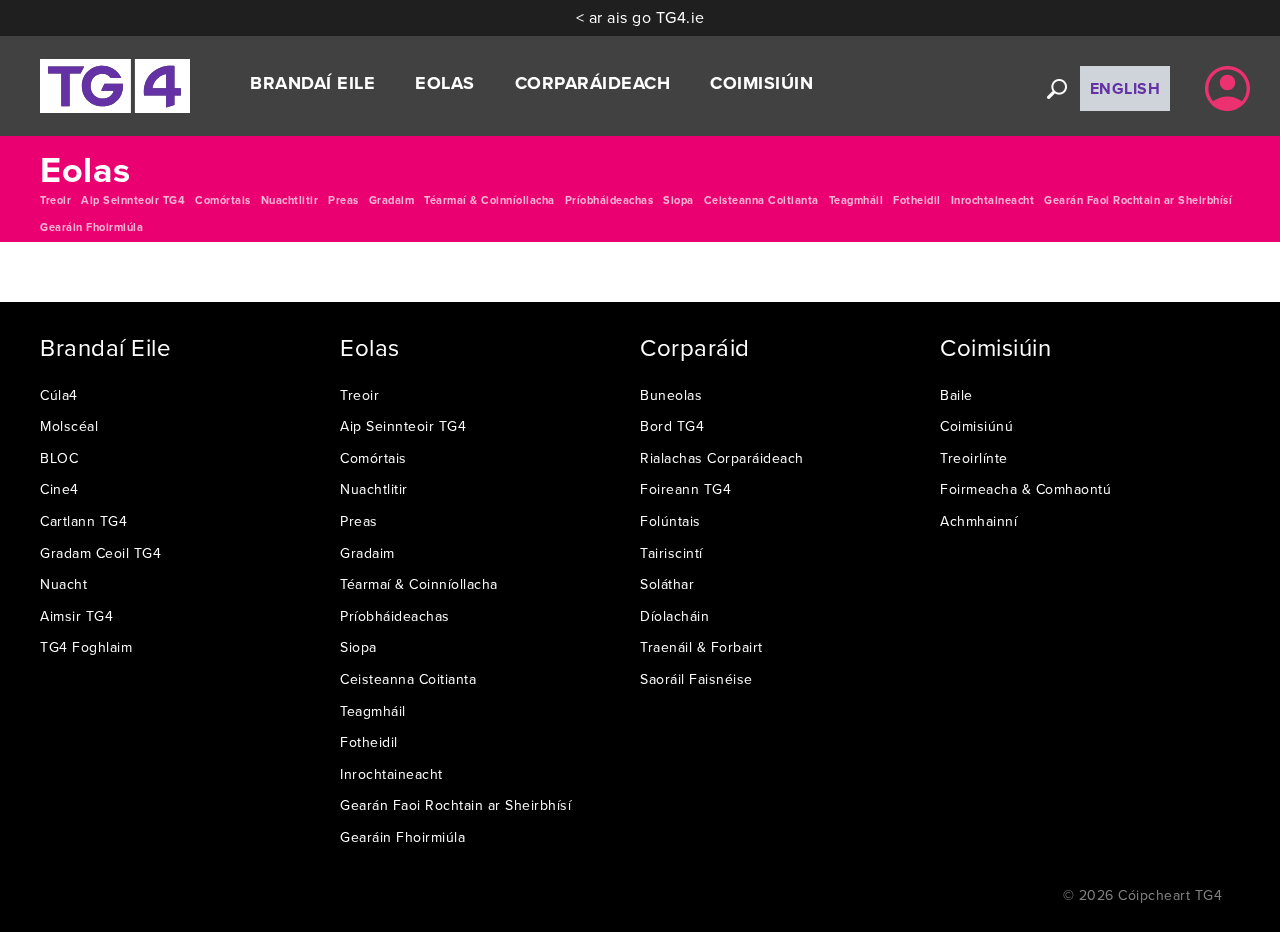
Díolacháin (674, 616)
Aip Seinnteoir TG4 (133, 200)
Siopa (678, 200)
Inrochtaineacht (993, 200)
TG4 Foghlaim (86, 647)
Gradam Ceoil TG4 (100, 553)
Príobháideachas (609, 200)
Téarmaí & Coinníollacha (489, 200)
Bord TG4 (672, 426)
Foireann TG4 (685, 489)
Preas (343, 200)
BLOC (59, 458)
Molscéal (69, 426)
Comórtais (223, 200)
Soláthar (667, 584)
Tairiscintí (671, 553)
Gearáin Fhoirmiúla (91, 227)
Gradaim (392, 200)
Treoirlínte (974, 458)
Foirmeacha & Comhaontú (1025, 489)
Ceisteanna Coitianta (761, 200)
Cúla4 (59, 395)
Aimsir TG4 (76, 616)
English (1125, 88)
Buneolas (671, 395)
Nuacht (63, 584)
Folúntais (670, 521)
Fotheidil (917, 200)
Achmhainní (978, 521)
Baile (956, 395)
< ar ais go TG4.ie (640, 17)
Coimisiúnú (976, 426)
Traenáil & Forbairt (701, 647)
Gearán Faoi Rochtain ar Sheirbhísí (1138, 200)
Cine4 (59, 489)
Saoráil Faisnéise (696, 679)
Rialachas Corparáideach (722, 458)
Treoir (55, 200)
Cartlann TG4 (83, 521)
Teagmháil (856, 200)
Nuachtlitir (290, 200)
